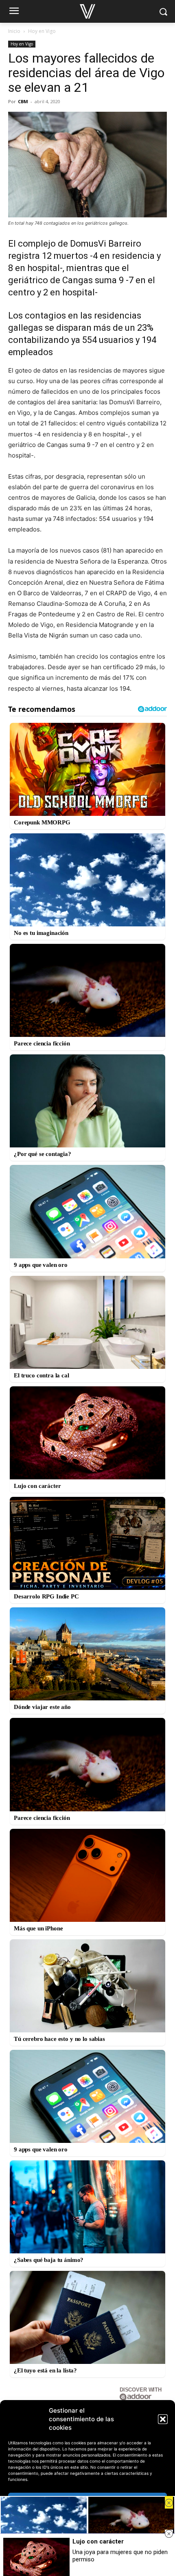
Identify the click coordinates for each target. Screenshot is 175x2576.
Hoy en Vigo (42, 31)
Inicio (14, 31)
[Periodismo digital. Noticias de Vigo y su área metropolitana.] (87, 11)
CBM (23, 101)
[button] (163, 2419)
